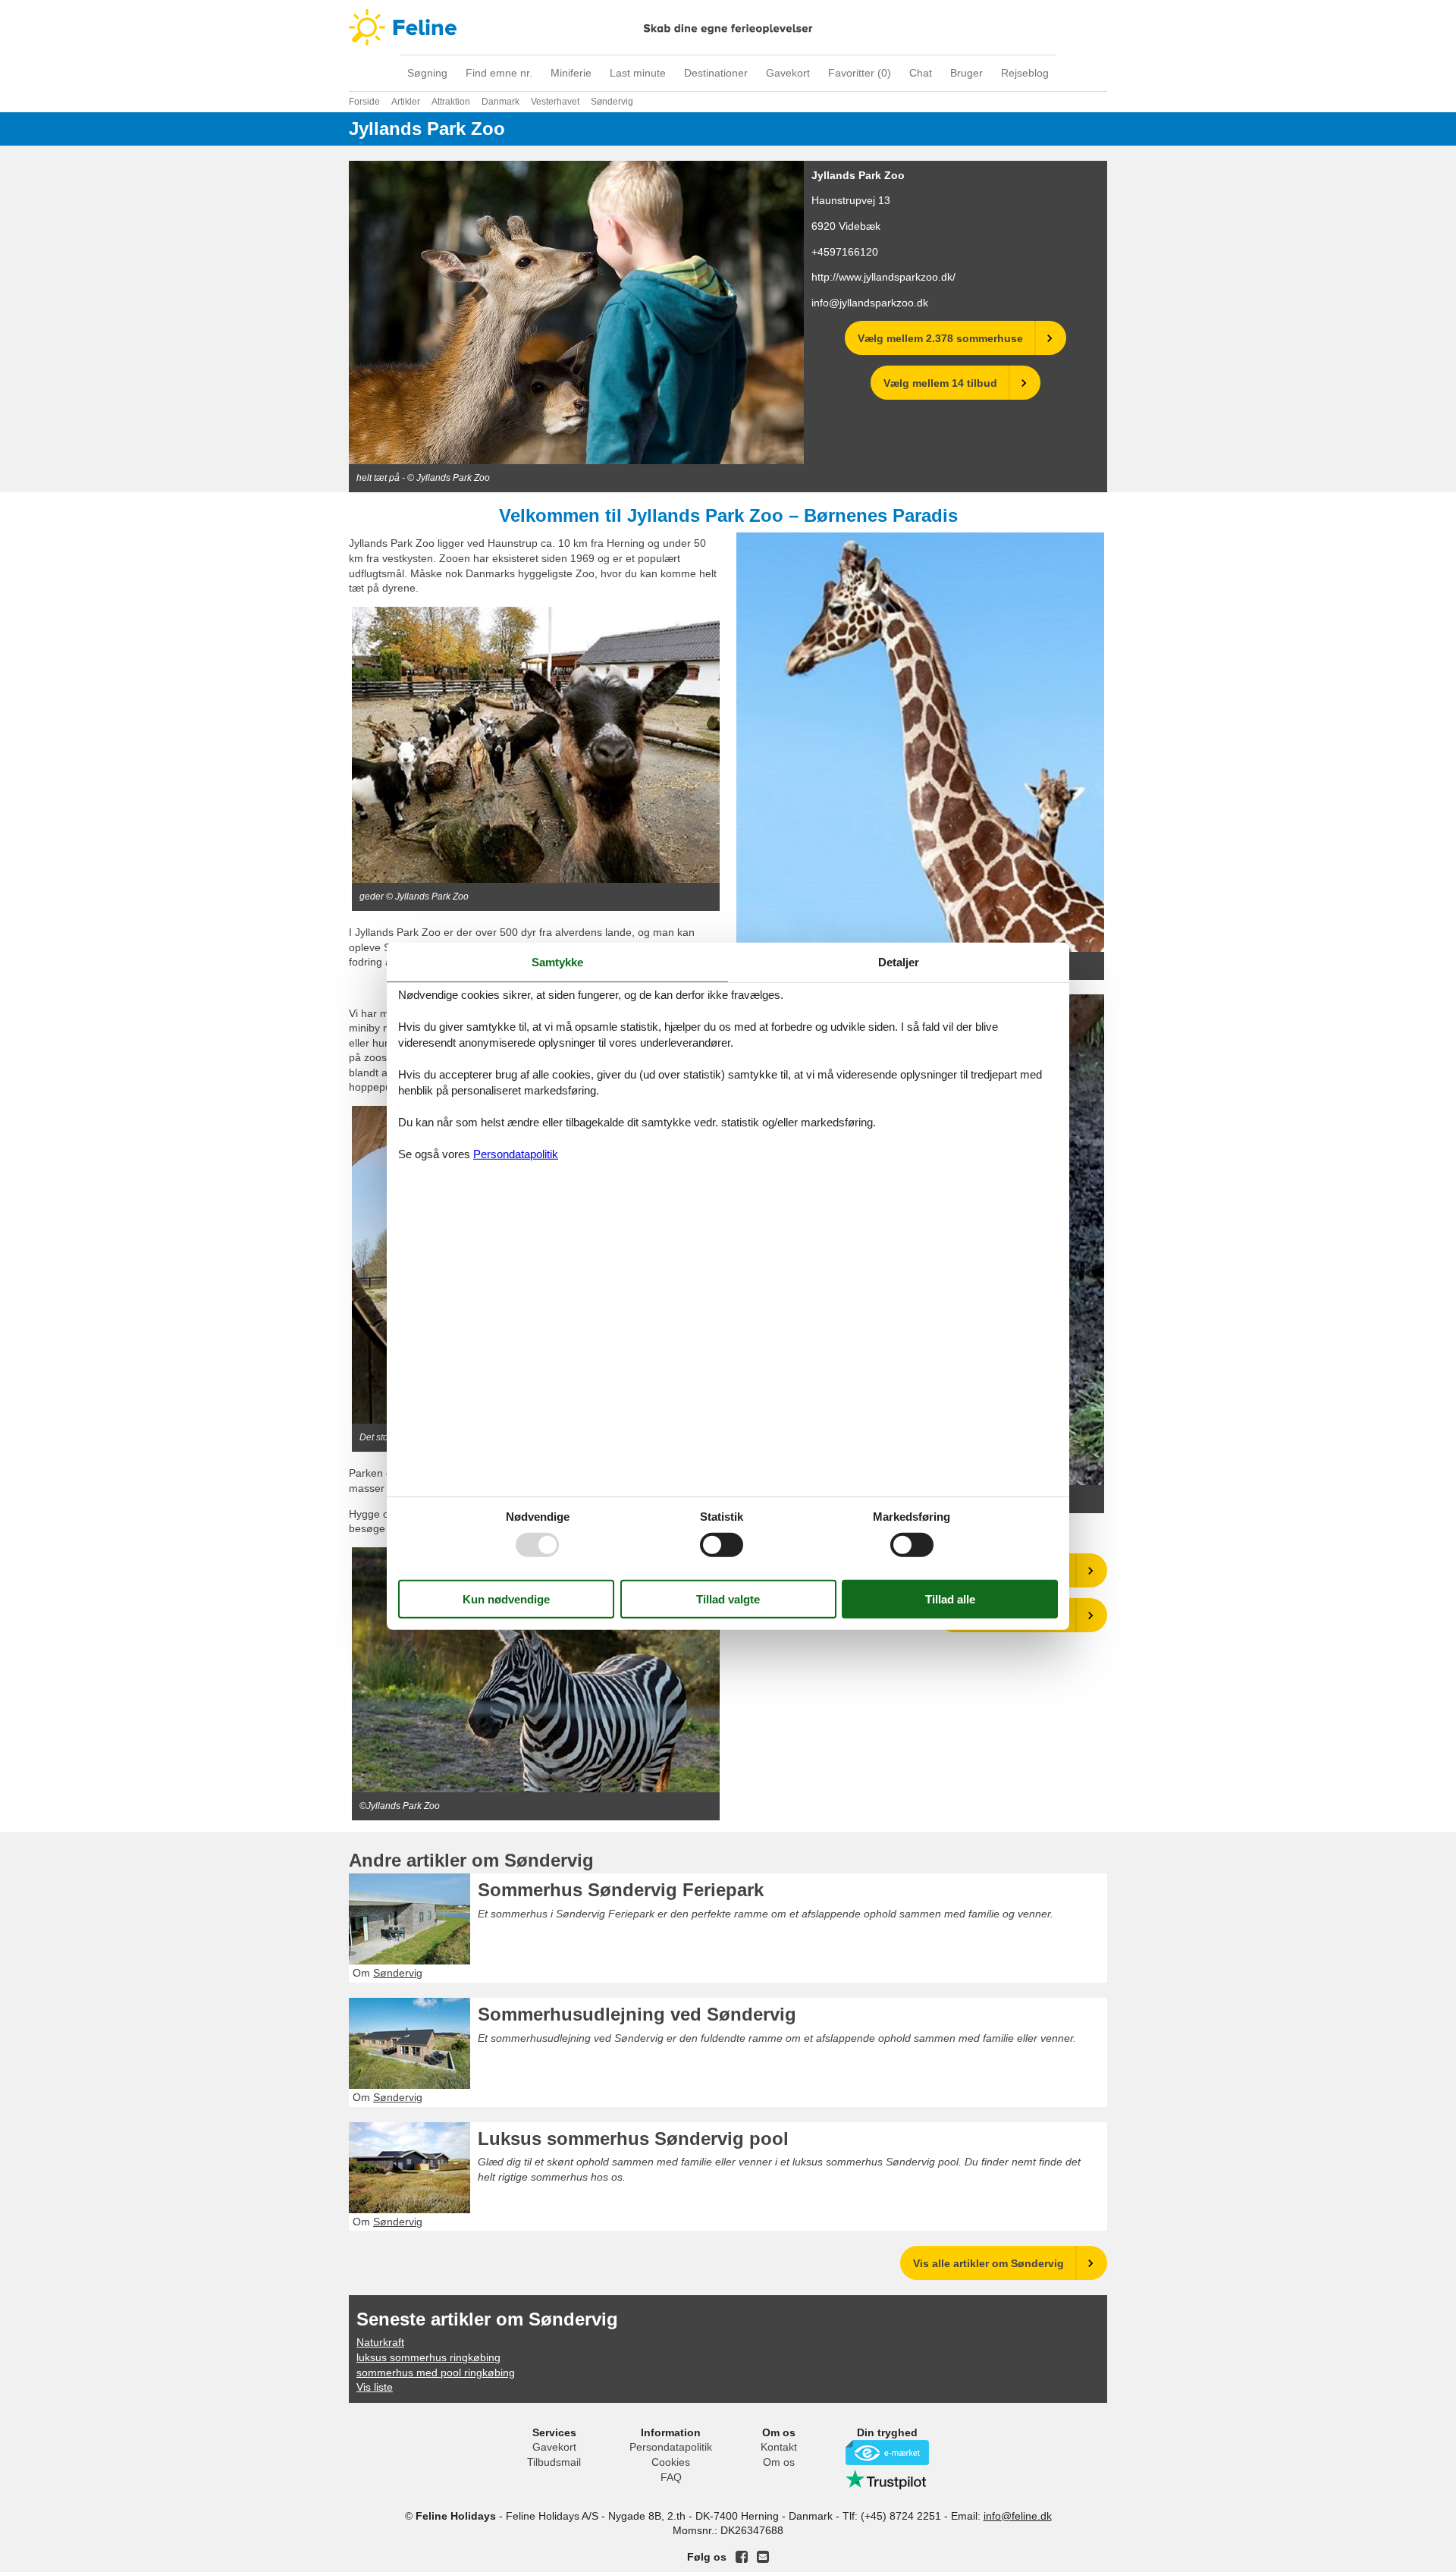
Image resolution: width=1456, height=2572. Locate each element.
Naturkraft (380, 2342)
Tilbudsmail (554, 2462)
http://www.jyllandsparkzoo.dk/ (883, 277)
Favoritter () (860, 73)
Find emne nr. (499, 73)
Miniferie (571, 73)
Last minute (638, 73)
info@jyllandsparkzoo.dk (870, 303)
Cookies (671, 2462)
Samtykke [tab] (557, 961)
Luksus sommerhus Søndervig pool (633, 2139)
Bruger (966, 73)
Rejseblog (1025, 73)
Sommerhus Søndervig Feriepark (621, 1890)
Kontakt (779, 2447)
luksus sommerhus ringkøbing (428, 2357)
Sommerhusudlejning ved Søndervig (637, 2014)
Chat (921, 73)
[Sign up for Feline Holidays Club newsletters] (763, 2557)
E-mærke (887, 2453)
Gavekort (788, 73)
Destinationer (716, 73)
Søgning (427, 73)
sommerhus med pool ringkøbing (436, 2373)
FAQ (671, 2477)
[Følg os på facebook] (742, 2557)
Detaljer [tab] (899, 961)
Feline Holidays (728, 27)
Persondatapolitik (671, 2447)
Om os (779, 2462)
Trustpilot (887, 2479)
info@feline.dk (1018, 2516)
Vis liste (375, 2387)
